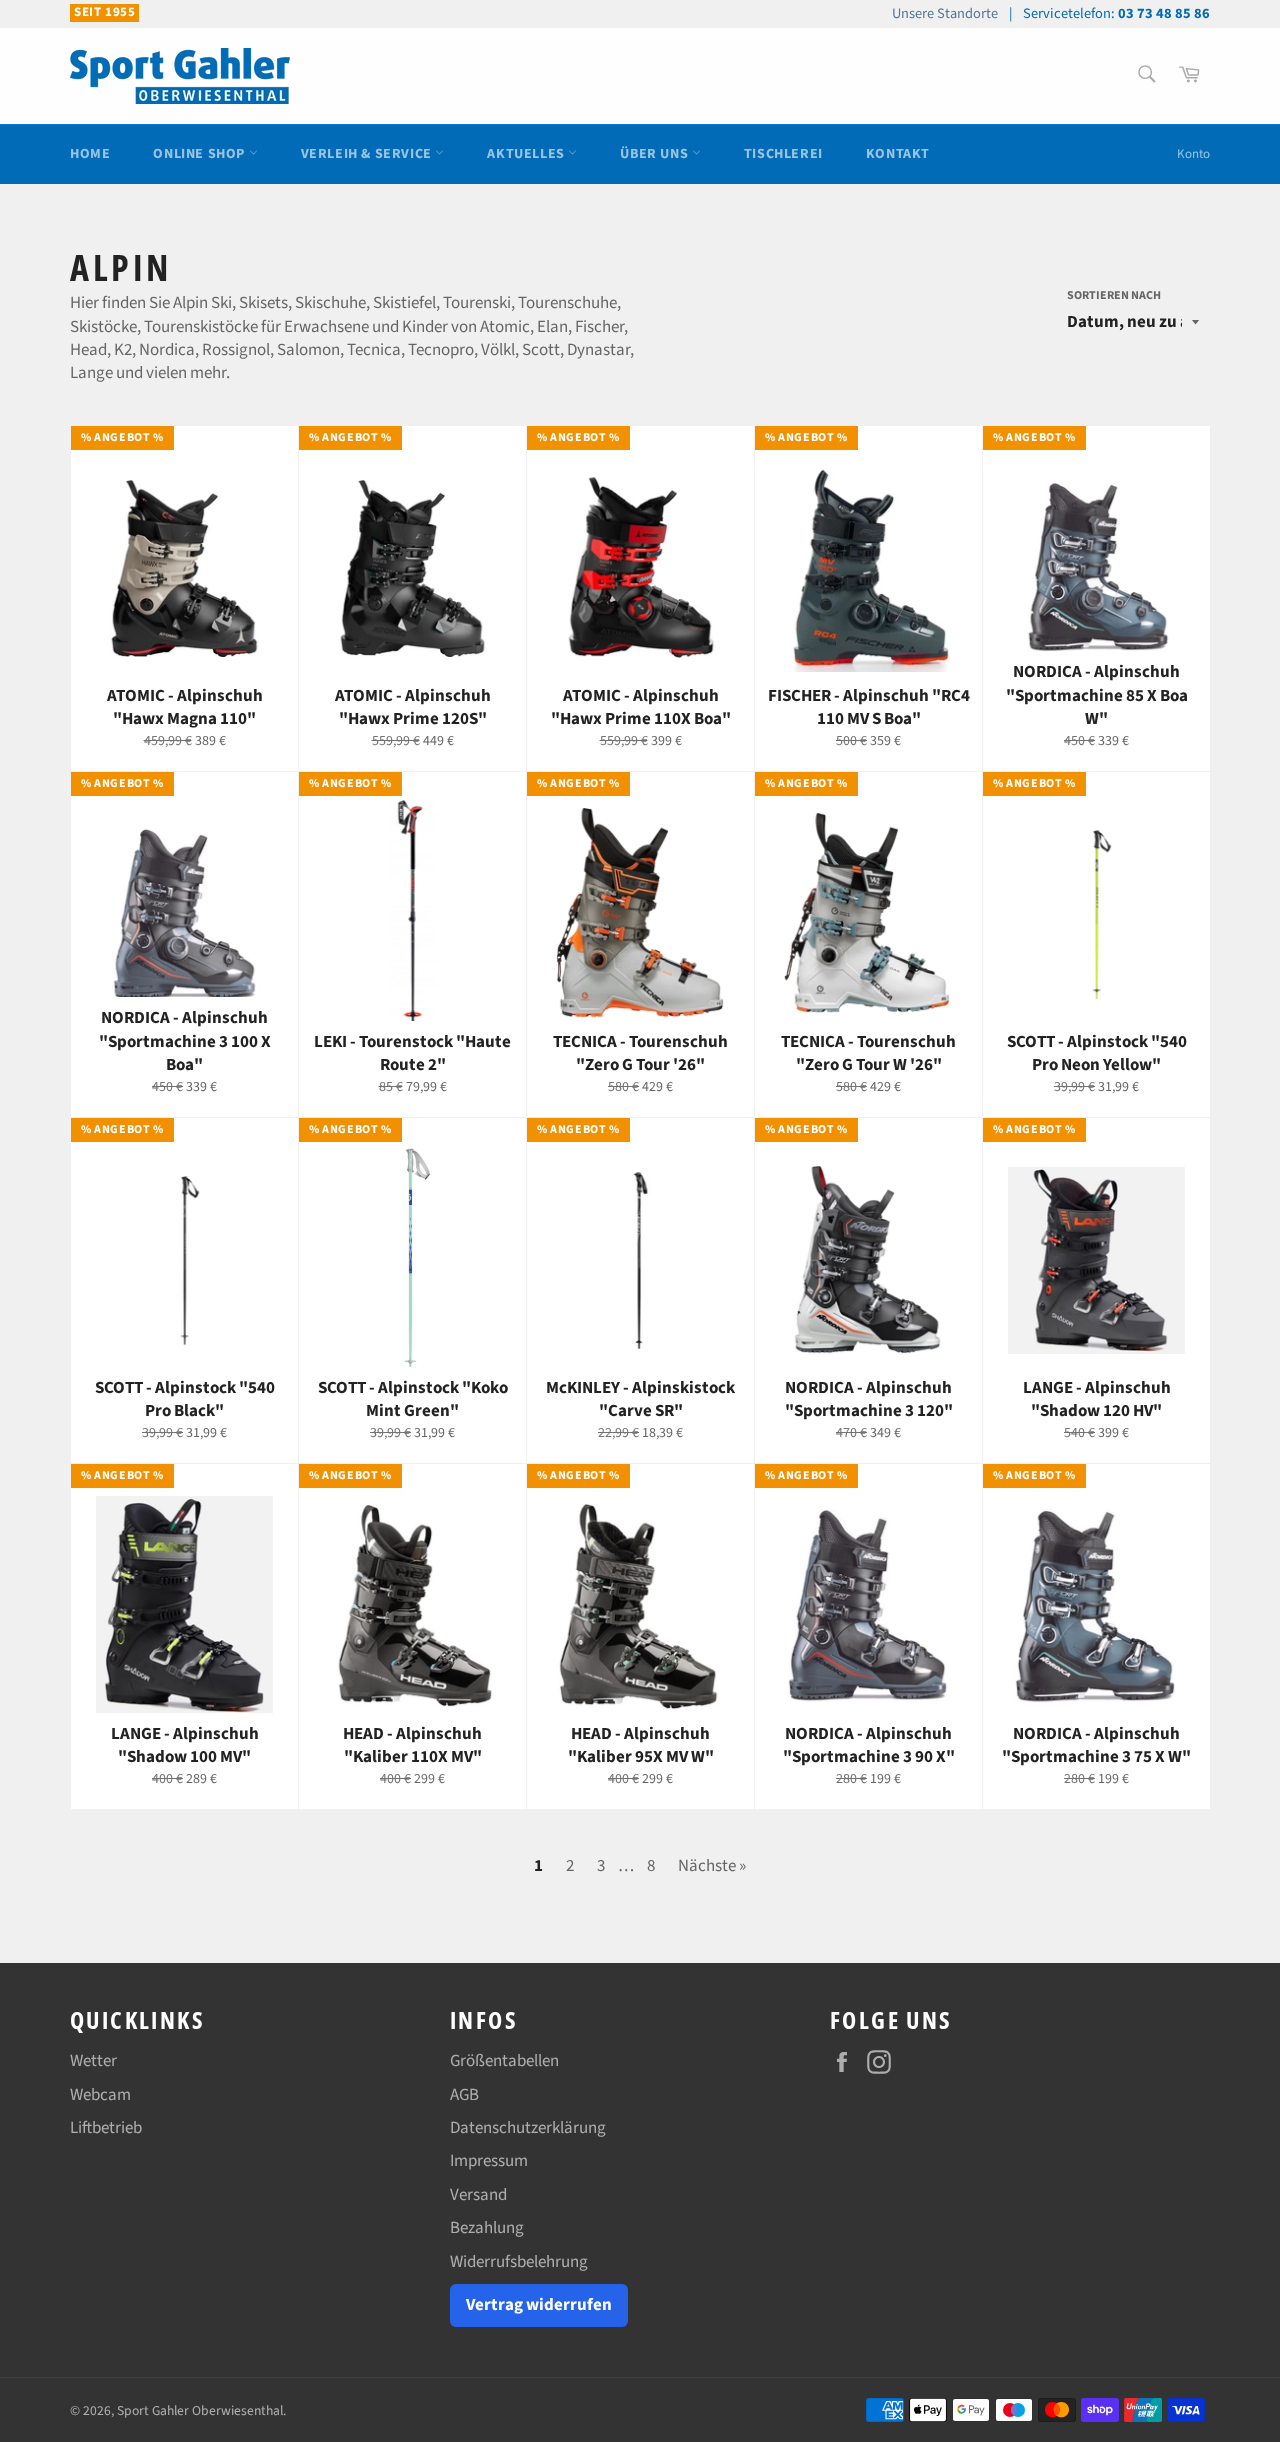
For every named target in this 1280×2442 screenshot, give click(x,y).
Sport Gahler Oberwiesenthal (200, 2410)
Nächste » (712, 1866)
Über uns (655, 154)
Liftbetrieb (106, 2128)
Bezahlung (487, 2228)
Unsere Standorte (945, 13)
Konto (1193, 154)
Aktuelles (527, 154)
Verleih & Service (368, 154)
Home (90, 154)
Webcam (100, 2095)
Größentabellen (504, 2061)
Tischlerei (783, 154)
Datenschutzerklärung (528, 2128)
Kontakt (898, 154)
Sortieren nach (1114, 296)
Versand (478, 2195)
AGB (464, 2095)
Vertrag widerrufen (539, 2305)
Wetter (93, 2061)
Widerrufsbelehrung (519, 2262)
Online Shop (200, 154)
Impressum (489, 2161)
